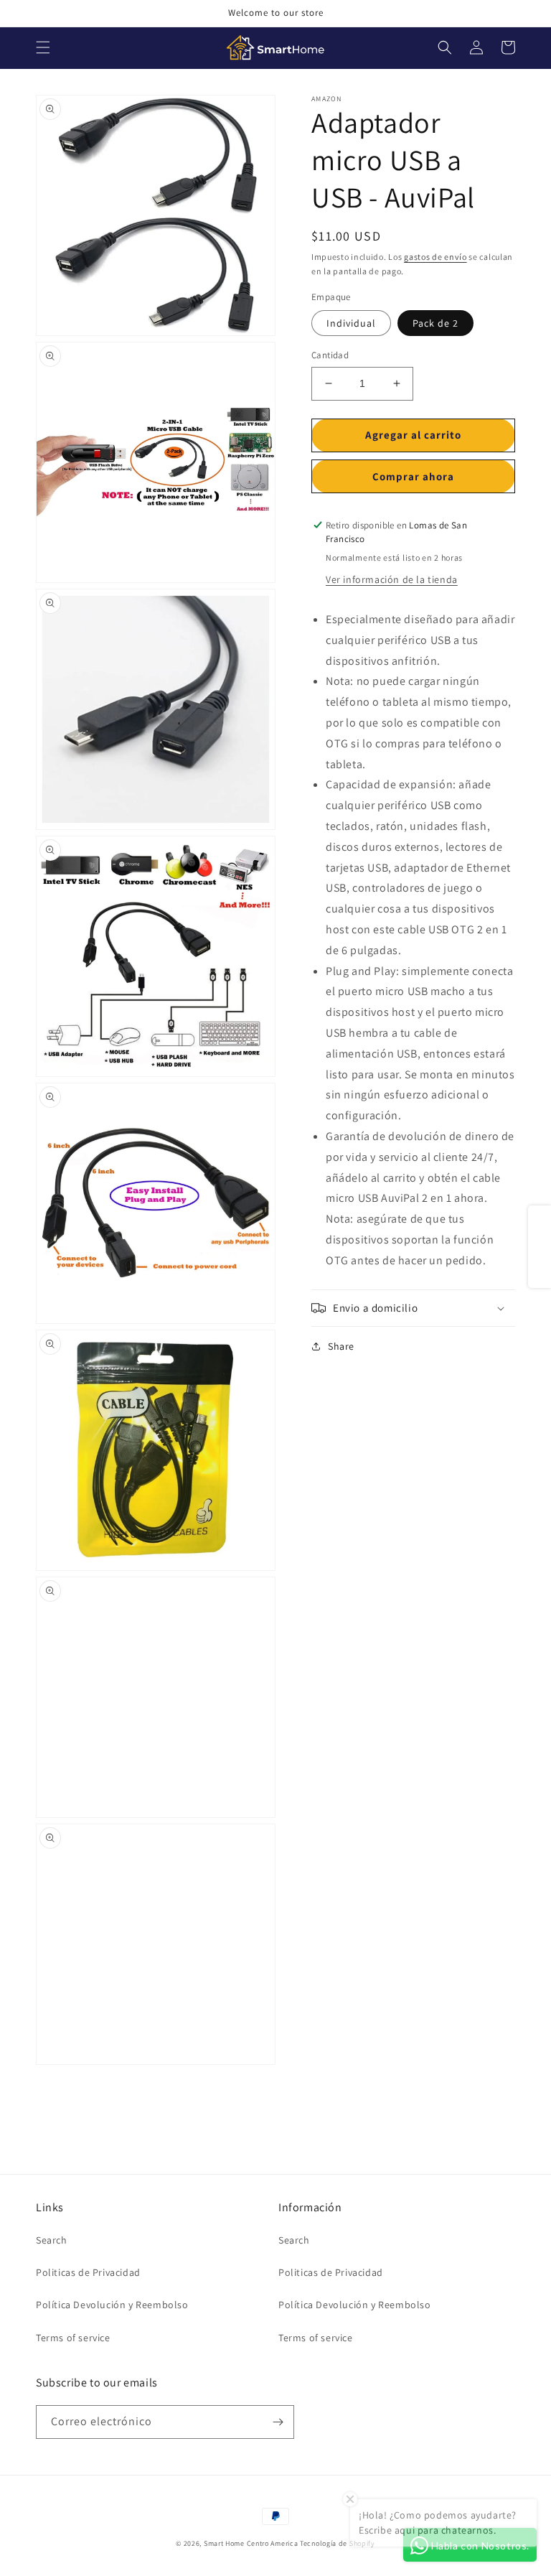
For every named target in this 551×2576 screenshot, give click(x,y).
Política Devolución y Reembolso (112, 2305)
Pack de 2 (435, 323)
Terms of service (73, 2338)
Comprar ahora (413, 476)
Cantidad (330, 355)
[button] (43, 47)
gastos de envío (435, 257)
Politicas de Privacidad (88, 2272)
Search (52, 2240)
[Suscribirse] (278, 2422)
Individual (351, 323)
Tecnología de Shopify (338, 2543)
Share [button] (341, 1346)
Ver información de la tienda (392, 579)
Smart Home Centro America (251, 2543)
